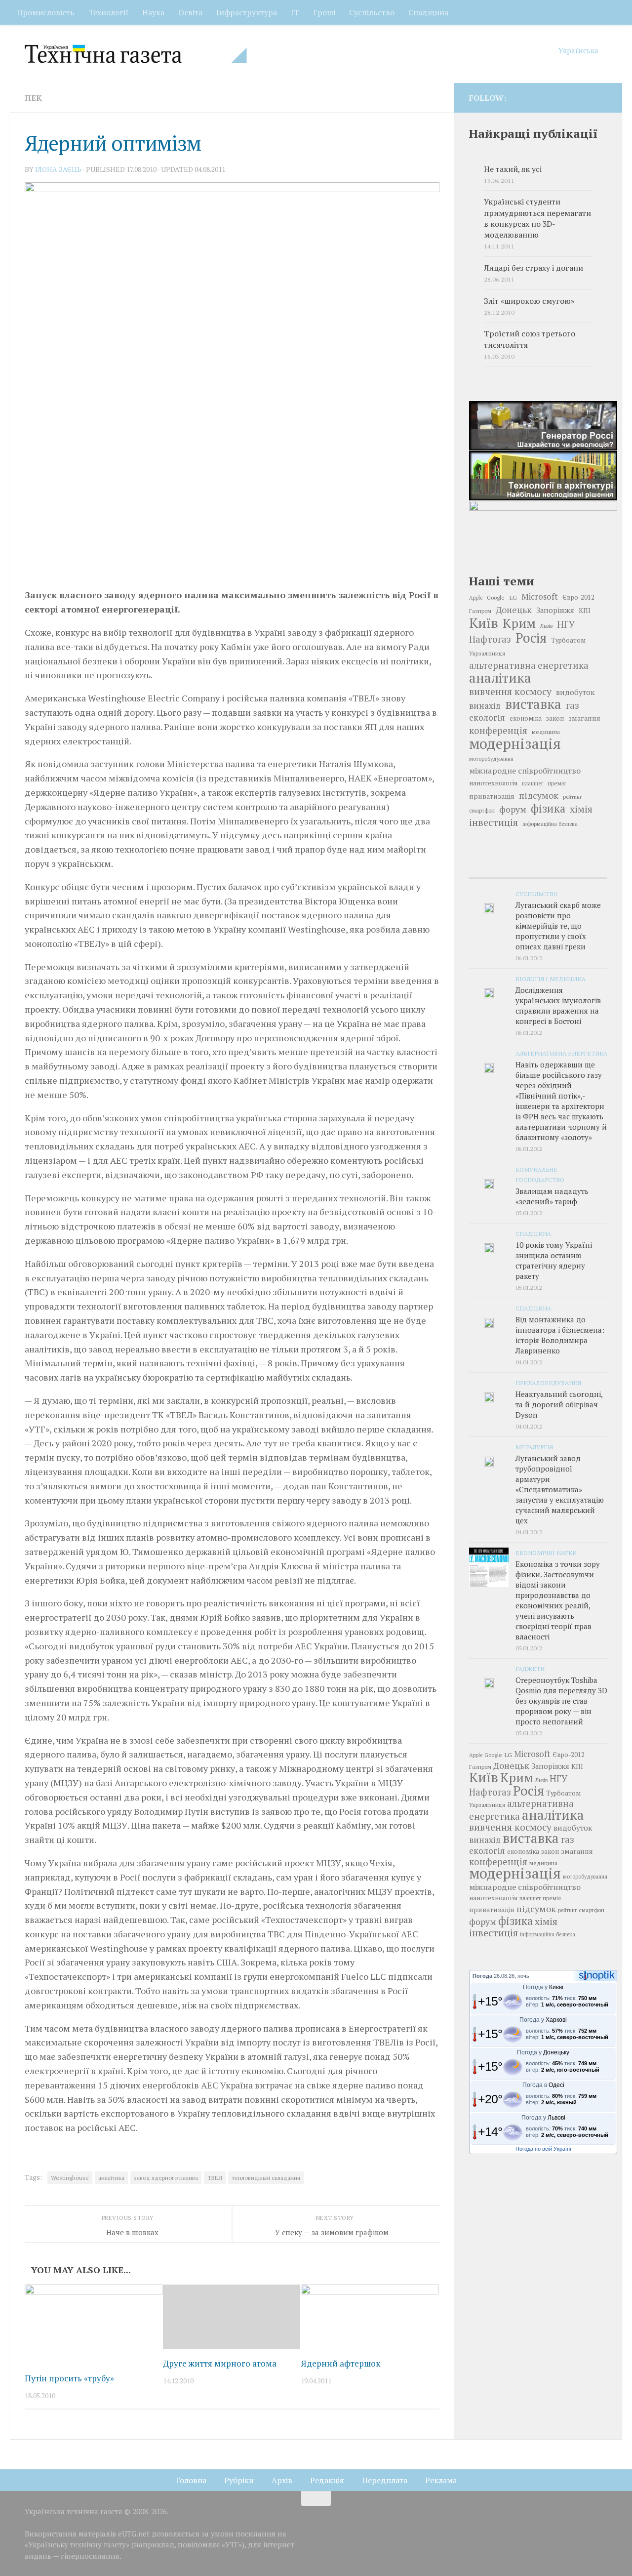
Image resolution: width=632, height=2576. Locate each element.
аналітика (111, 2178)
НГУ (566, 624)
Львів (546, 626)
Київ (484, 623)
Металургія (534, 1447)
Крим (519, 623)
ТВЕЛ (215, 2178)
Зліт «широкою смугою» (529, 301)
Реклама (441, 2480)
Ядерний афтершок (341, 2363)
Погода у (543, 1987)
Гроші (324, 12)
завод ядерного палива (166, 2178)
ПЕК (33, 98)
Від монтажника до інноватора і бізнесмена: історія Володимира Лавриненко (560, 1335)
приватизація (492, 796)
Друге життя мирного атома (220, 2363)
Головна (191, 2480)
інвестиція (494, 822)
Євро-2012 (578, 597)
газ (573, 705)
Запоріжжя (555, 610)
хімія (581, 809)
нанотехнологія (493, 783)
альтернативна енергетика (529, 665)
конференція (498, 731)
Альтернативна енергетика (561, 1053)
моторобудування (491, 759)
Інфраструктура (247, 12)
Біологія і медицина (551, 979)
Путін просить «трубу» (69, 2378)
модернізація (515, 743)
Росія (531, 638)
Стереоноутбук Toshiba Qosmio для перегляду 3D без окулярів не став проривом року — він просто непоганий (561, 1701)
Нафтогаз (490, 639)
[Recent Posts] (492, 868)
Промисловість (46, 12)
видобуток (575, 692)
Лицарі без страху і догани (533, 268)
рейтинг (572, 797)
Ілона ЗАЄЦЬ (58, 169)
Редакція (327, 2480)
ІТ (295, 12)
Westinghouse (70, 2178)
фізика (548, 809)
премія (557, 783)
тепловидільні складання (266, 2178)
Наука (153, 12)
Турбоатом (568, 640)
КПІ (585, 611)
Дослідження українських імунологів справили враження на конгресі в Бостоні (558, 1005)
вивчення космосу (510, 692)
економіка (526, 718)
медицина (546, 732)
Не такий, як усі (513, 169)
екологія (487, 717)
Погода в (543, 2085)
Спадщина (428, 12)
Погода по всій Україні (543, 2149)
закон (555, 718)
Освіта (190, 12)
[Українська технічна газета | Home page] (136, 54)
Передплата (385, 2480)
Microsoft (540, 596)
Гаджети (530, 1669)
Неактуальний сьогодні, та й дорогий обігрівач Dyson (559, 1404)
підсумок (539, 795)
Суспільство (372, 12)
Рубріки (239, 2480)
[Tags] (584, 868)
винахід (485, 706)
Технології (108, 12)
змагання (584, 718)
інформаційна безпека (550, 824)
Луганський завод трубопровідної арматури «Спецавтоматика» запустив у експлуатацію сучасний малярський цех (560, 1489)
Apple (476, 598)
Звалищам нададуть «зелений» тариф (552, 1196)
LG (513, 597)
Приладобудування (548, 1383)
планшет (533, 783)
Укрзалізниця (487, 653)
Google (496, 597)
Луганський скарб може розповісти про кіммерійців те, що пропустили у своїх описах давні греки (558, 926)
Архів (282, 2480)
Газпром (480, 611)
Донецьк (514, 610)
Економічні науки (546, 1553)
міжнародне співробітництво (525, 771)
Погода (482, 1976)
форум (513, 809)
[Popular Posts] (538, 868)
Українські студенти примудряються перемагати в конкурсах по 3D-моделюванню (537, 218)
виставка (533, 704)
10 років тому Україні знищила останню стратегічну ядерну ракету (554, 1260)
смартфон (482, 810)
